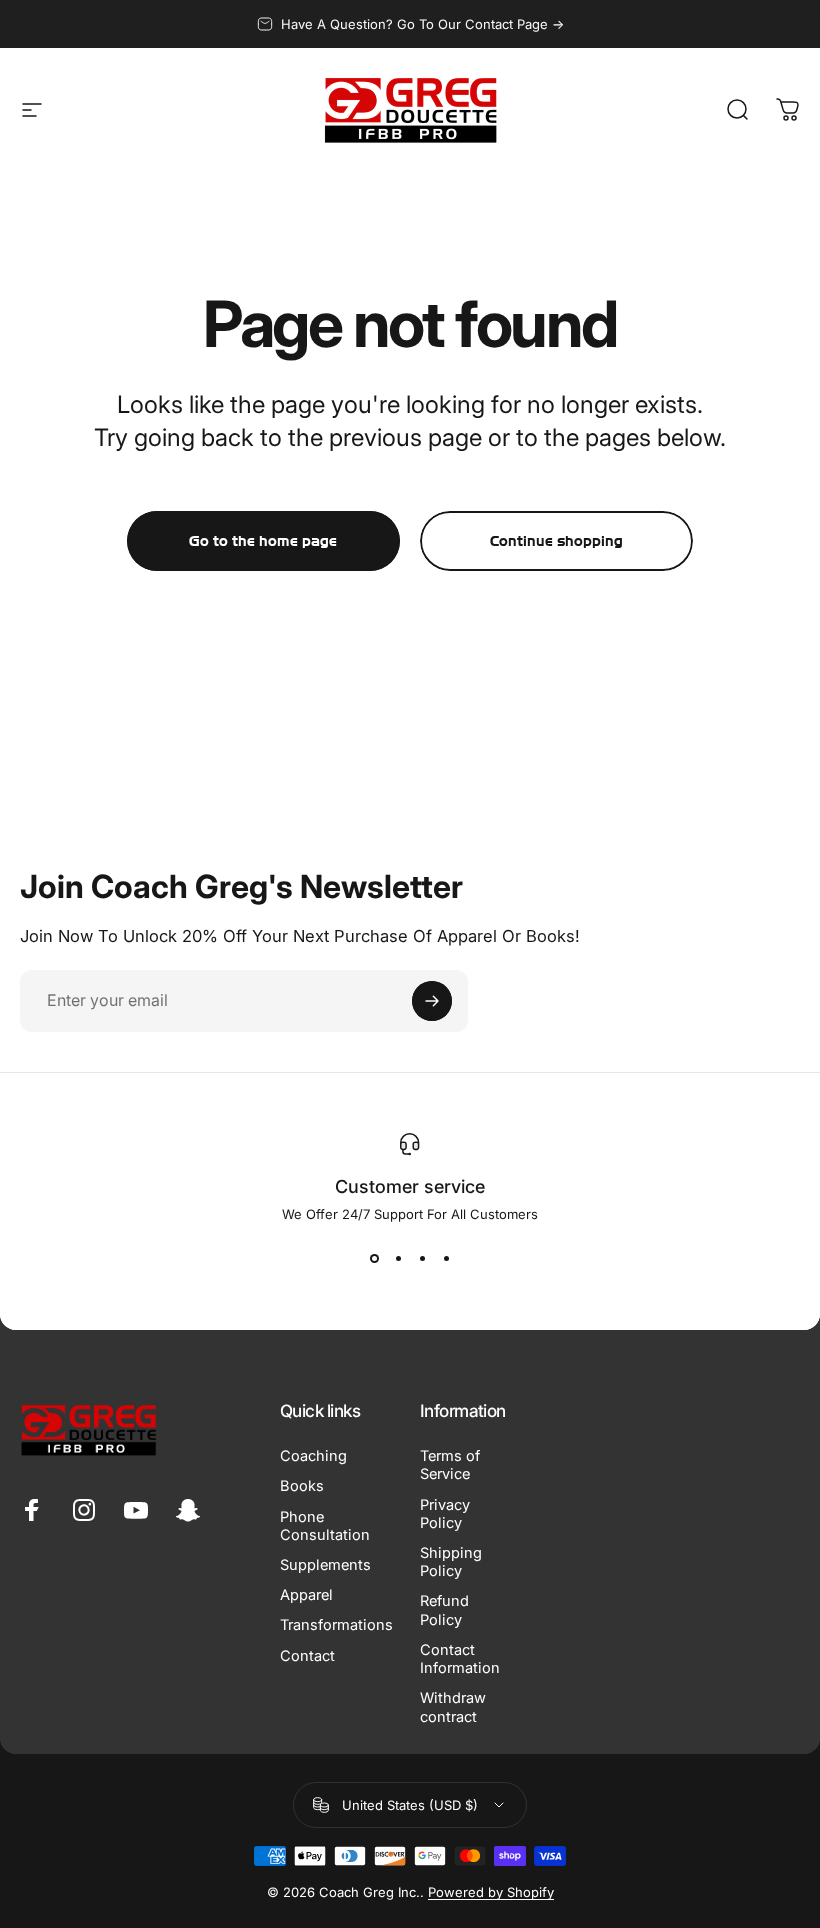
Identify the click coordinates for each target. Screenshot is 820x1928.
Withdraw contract (453, 1707)
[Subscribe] (432, 1001)
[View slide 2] (398, 1258)
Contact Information (460, 1659)
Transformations (336, 1625)
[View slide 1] (374, 1258)
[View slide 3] (422, 1258)
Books (302, 1486)
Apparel (306, 1595)
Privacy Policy (445, 1514)
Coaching (313, 1456)
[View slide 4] (446, 1258)
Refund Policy (444, 1610)
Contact (307, 1656)
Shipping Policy (451, 1562)
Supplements (325, 1565)
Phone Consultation (325, 1526)
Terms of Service (450, 1465)
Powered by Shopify (491, 1892)
